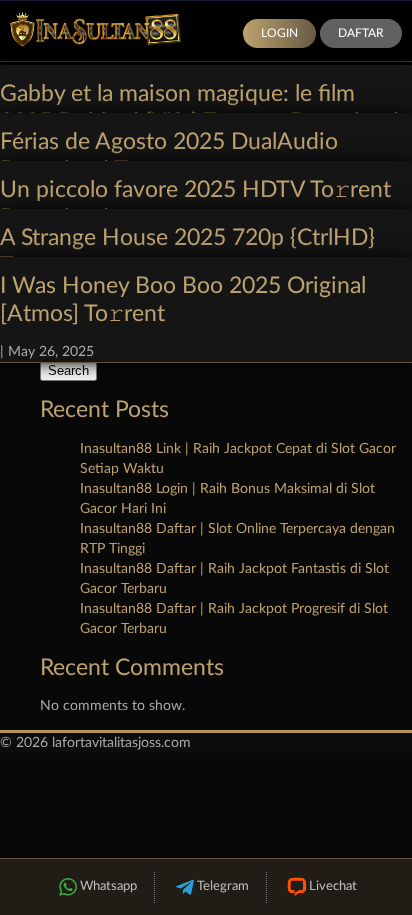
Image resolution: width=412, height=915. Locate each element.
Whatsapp (108, 886)
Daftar (361, 33)
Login (279, 33)
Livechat (333, 886)
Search (68, 370)
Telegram (223, 886)
